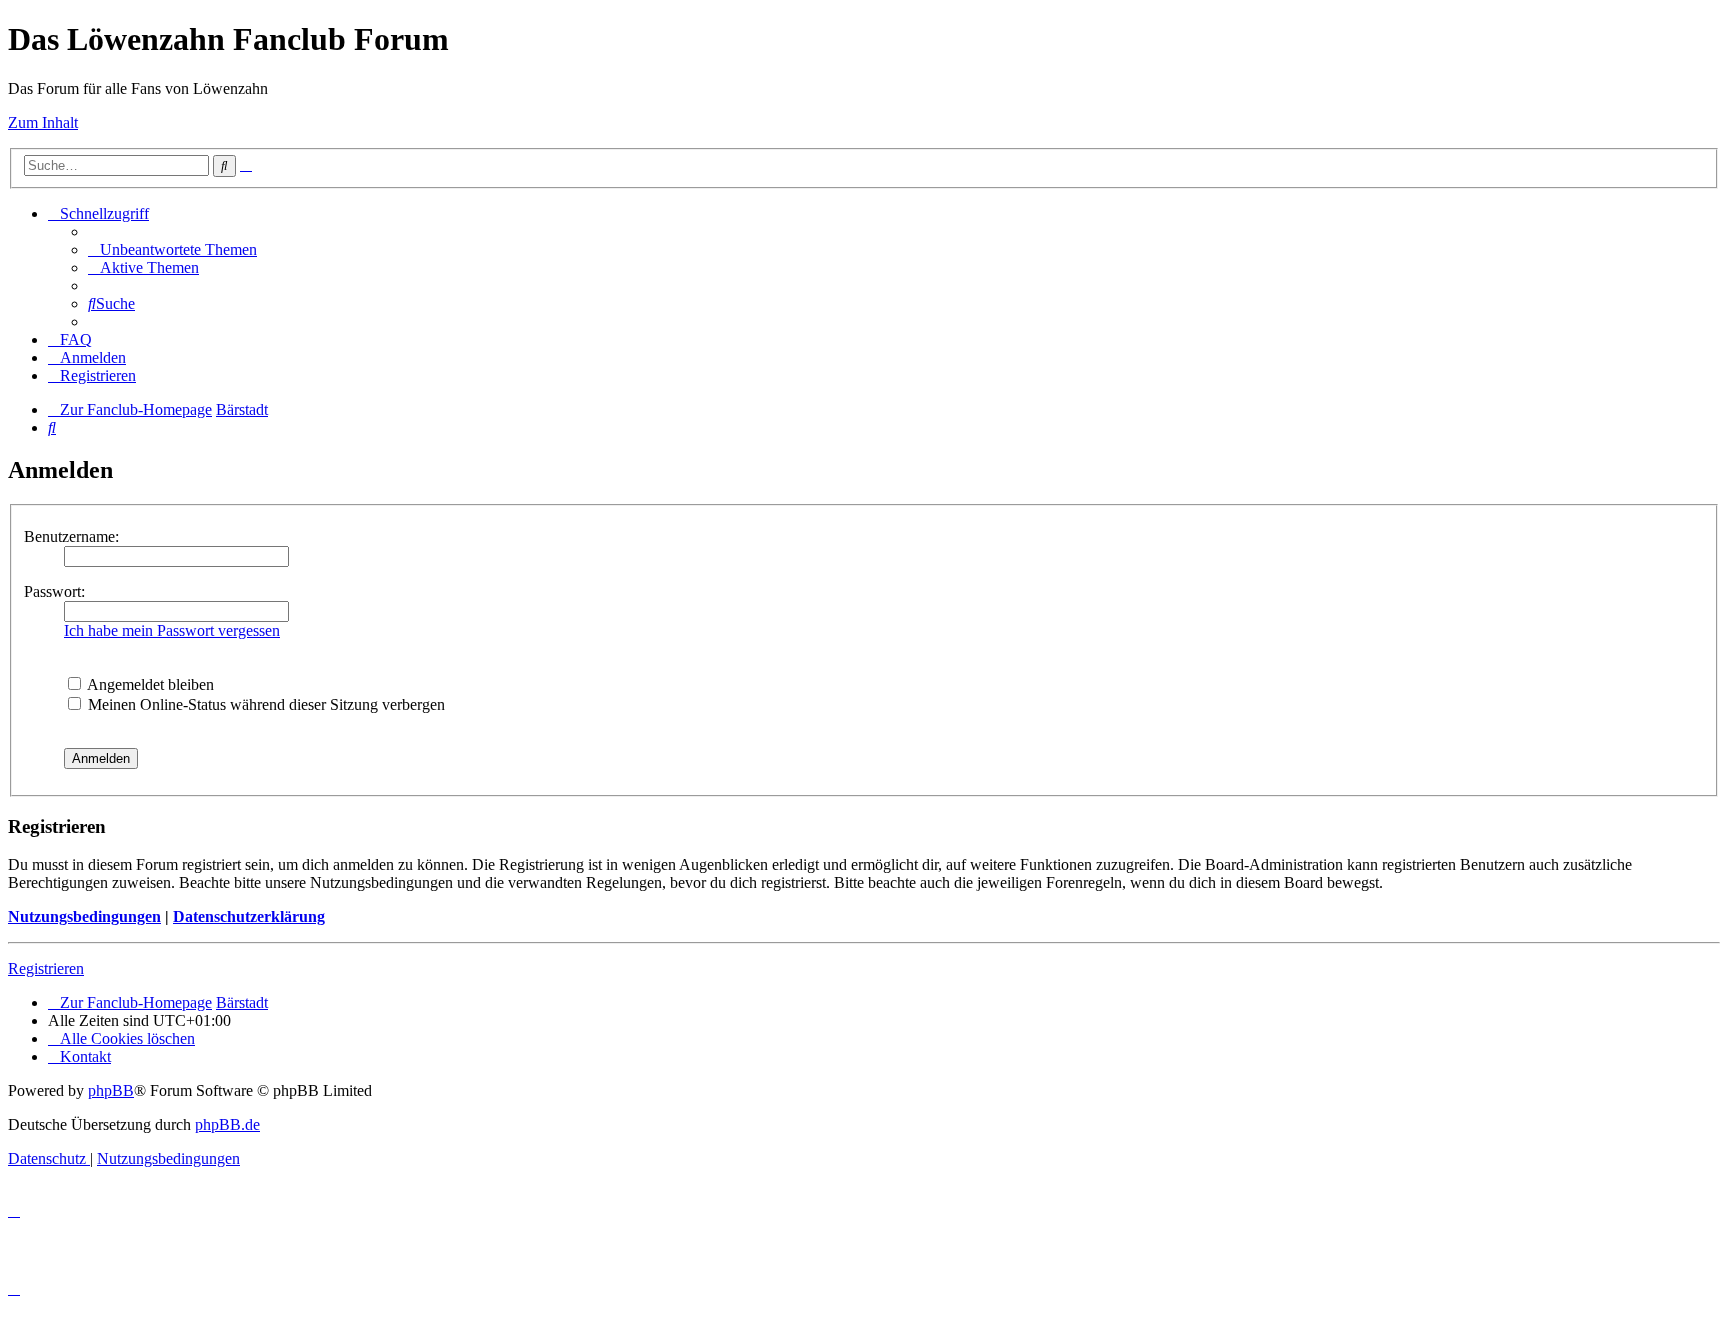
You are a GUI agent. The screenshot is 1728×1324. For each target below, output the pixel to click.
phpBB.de (227, 1124)
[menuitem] (172, 249)
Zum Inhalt (43, 122)
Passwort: (54, 591)
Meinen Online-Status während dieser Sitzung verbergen (264, 704)
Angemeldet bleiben (149, 684)
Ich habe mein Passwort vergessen (172, 630)
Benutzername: (71, 536)
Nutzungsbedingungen (84, 916)
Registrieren (46, 968)
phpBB (111, 1090)
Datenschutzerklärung (249, 916)
